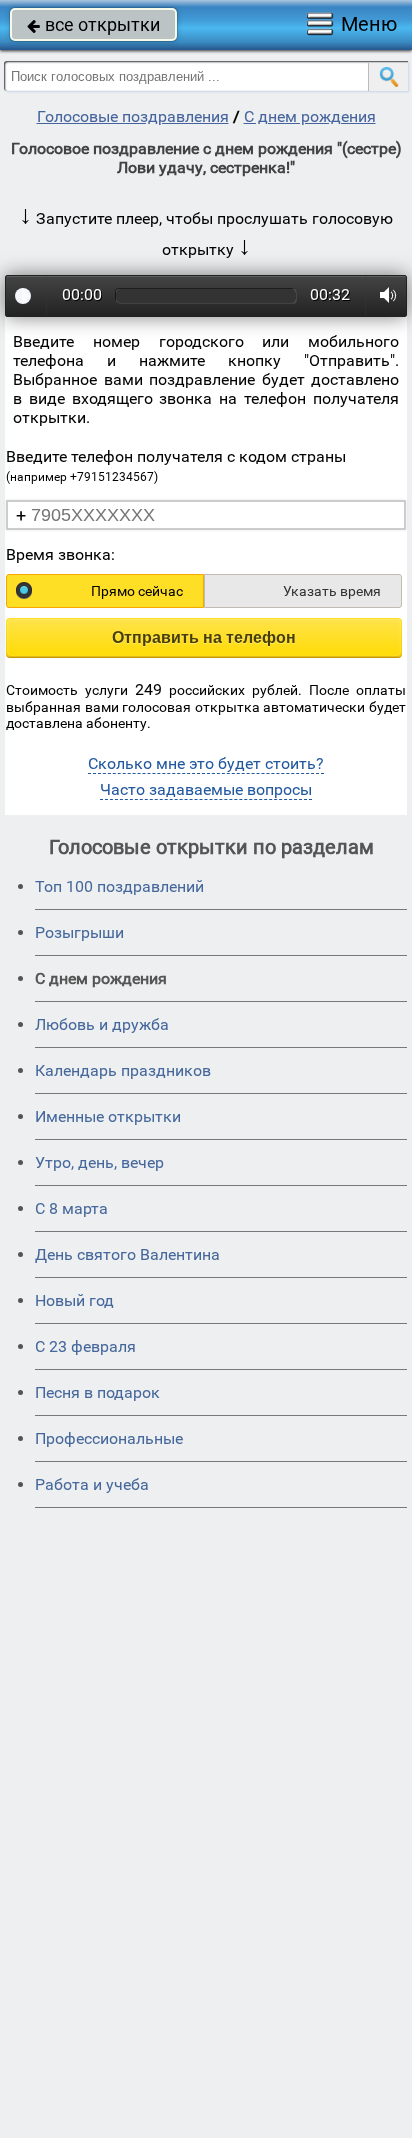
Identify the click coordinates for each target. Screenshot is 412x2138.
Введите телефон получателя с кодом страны (176, 465)
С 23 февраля (85, 1346)
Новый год (74, 1300)
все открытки (93, 24)
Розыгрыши (79, 932)
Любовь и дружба (102, 1024)
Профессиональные (109, 1438)
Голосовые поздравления (133, 116)
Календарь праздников (123, 1070)
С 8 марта (71, 1208)
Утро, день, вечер (99, 1162)
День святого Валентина (127, 1254)
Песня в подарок (97, 1392)
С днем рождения (310, 116)
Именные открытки (108, 1116)
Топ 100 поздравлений (119, 886)
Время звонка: (60, 554)
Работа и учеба (92, 1484)
